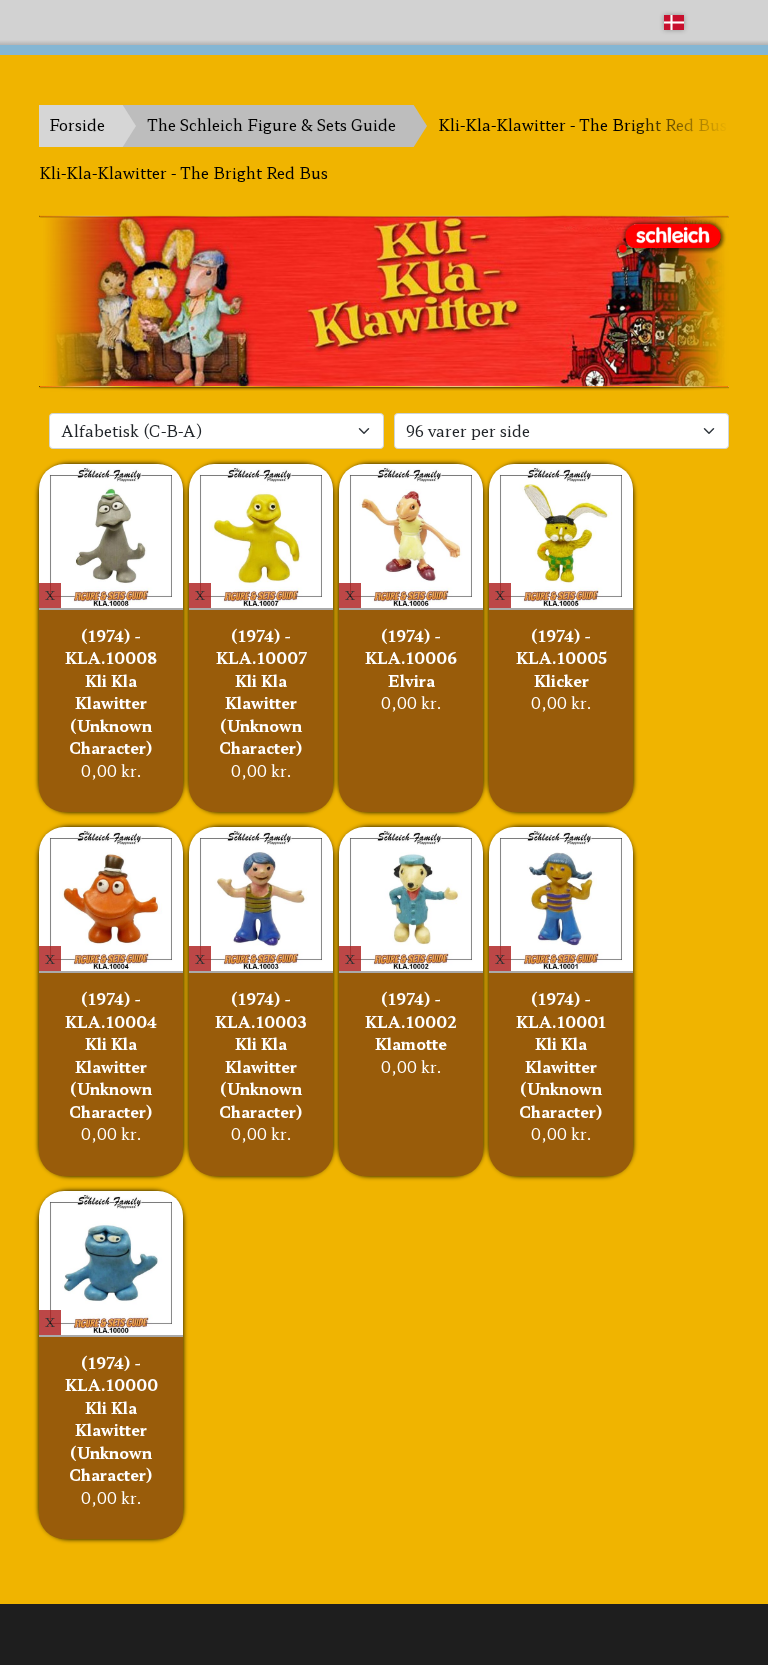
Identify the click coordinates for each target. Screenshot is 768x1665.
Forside (77, 124)
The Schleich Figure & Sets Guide (271, 124)
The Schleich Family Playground (161, 21)
